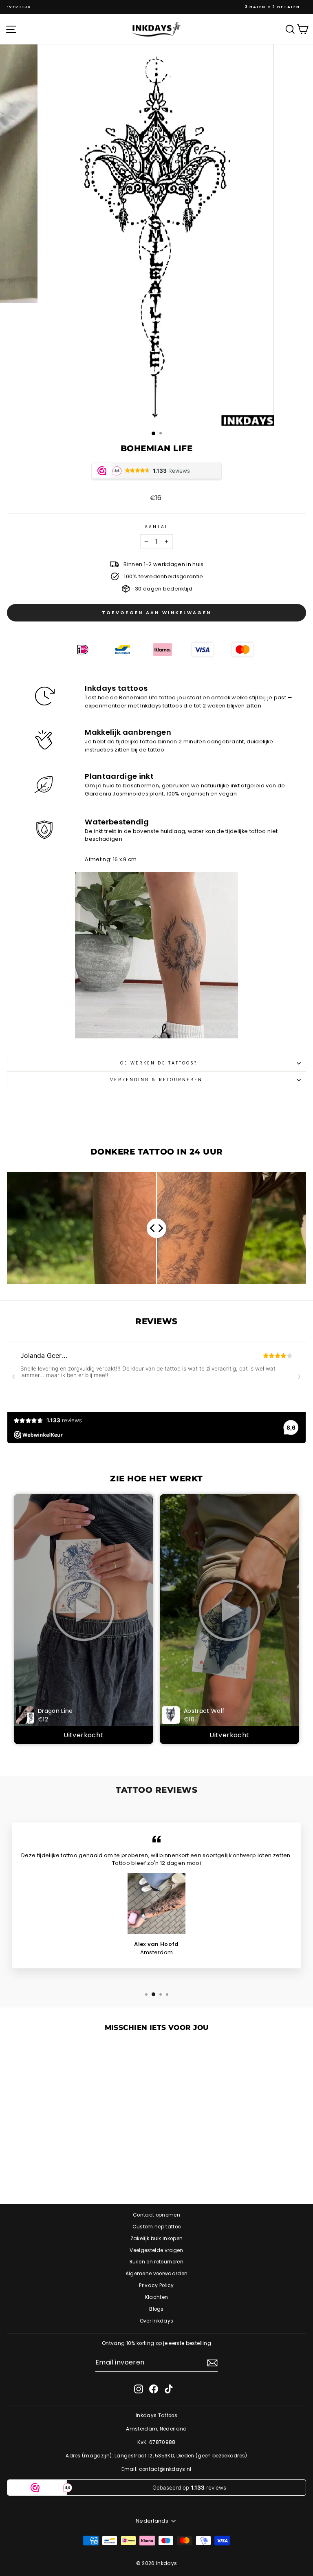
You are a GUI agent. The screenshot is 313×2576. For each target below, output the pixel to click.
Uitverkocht (83, 1735)
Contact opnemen (156, 2215)
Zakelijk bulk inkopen (157, 2239)
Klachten (157, 2297)
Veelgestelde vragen (156, 2250)
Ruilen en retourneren (156, 2262)
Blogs (156, 2309)
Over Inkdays (157, 2321)
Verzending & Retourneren (156, 1080)
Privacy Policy (156, 2285)
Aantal (156, 527)
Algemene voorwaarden (156, 2274)
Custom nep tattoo (156, 2227)
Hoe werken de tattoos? (156, 1063)
